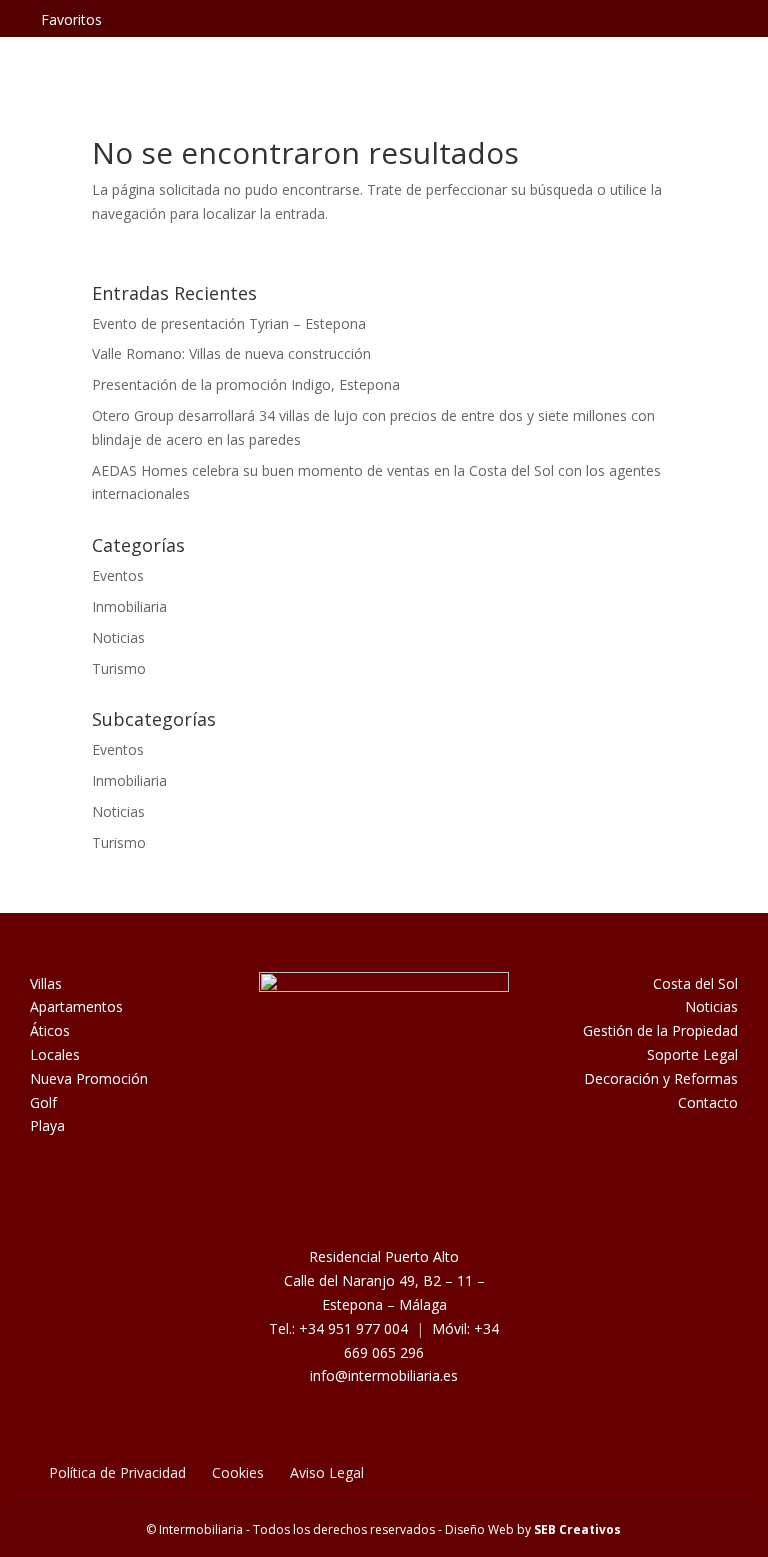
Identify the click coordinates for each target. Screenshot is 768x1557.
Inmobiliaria (129, 606)
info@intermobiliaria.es (384, 1375)
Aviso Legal (327, 1472)
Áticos (50, 1030)
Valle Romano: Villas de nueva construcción (231, 353)
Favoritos (71, 19)
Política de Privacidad (117, 1472)
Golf (43, 1102)
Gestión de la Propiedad (660, 1030)
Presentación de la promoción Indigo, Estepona (246, 384)
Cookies (238, 1472)
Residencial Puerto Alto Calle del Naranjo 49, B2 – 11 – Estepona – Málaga (384, 1280)
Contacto (708, 1102)
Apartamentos (76, 1006)
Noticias (118, 637)
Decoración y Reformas (661, 1078)
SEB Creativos (577, 1529)
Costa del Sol (695, 983)
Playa (47, 1125)
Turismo (119, 668)
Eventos (118, 575)
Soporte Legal (692, 1054)
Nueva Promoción (89, 1078)
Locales (55, 1054)
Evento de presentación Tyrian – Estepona (229, 323)
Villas (46, 983)
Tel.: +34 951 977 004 (338, 1328)
